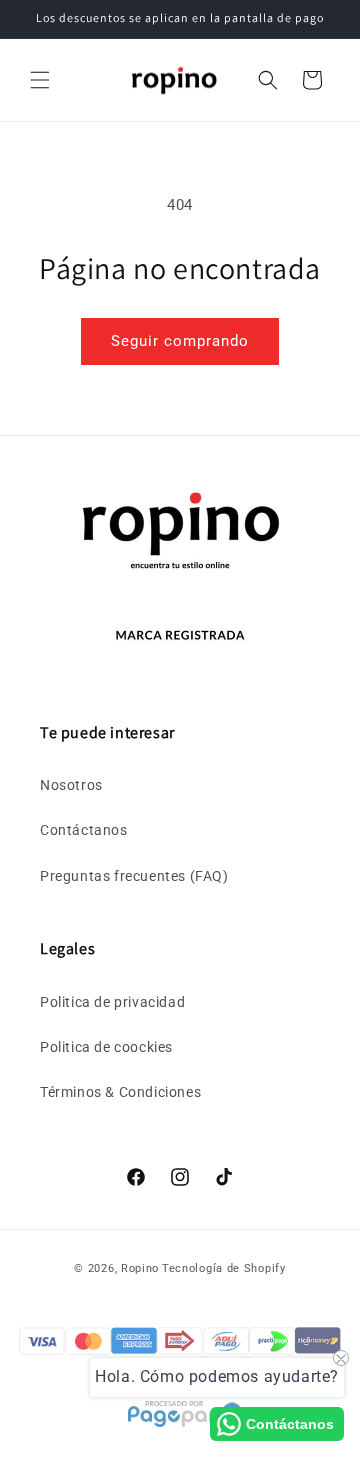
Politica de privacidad (112, 1002)
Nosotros (71, 785)
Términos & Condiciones (120, 1092)
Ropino (140, 1268)
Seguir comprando (180, 341)
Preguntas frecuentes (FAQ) (134, 876)
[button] (40, 80)
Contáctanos (84, 830)
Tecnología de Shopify (224, 1268)
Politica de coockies (106, 1047)
